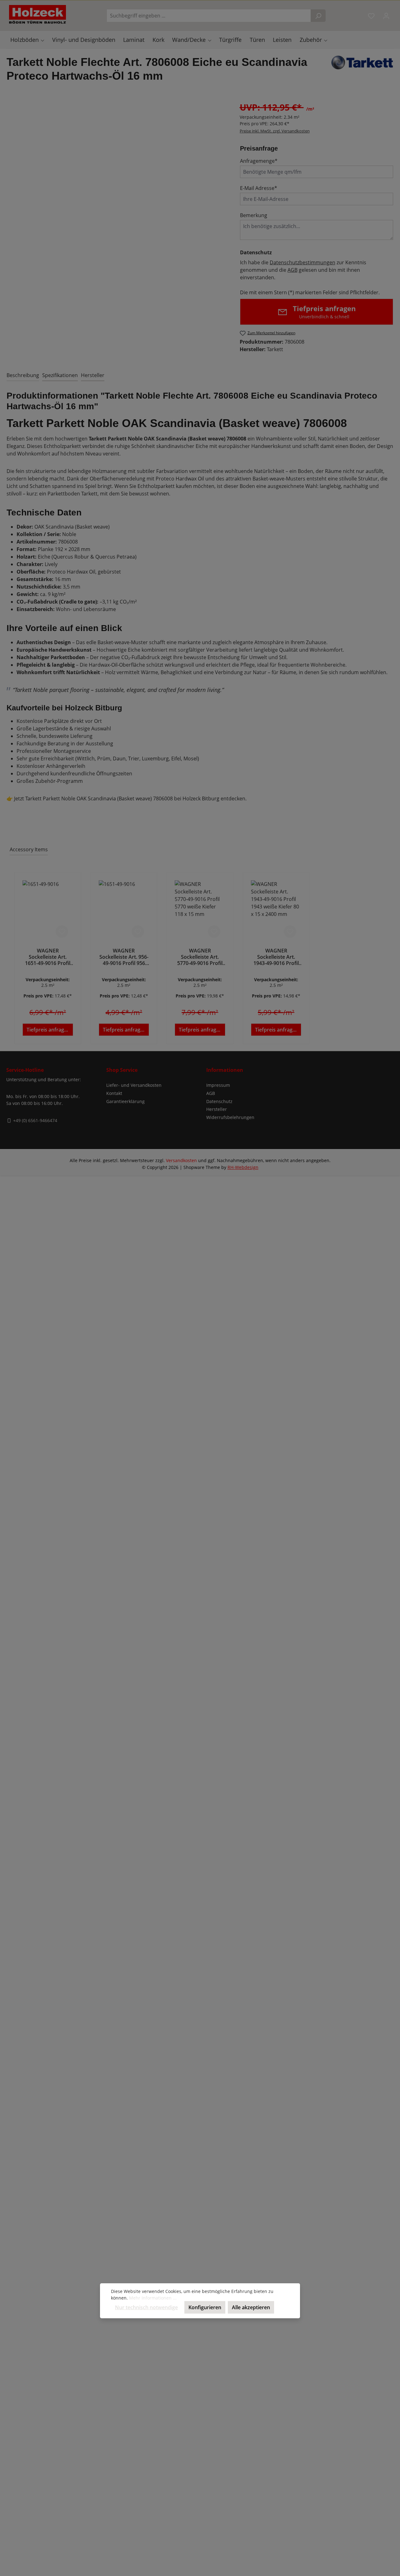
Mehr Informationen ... (153, 2298)
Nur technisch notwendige (146, 2307)
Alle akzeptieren (251, 2307)
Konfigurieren (205, 2307)
